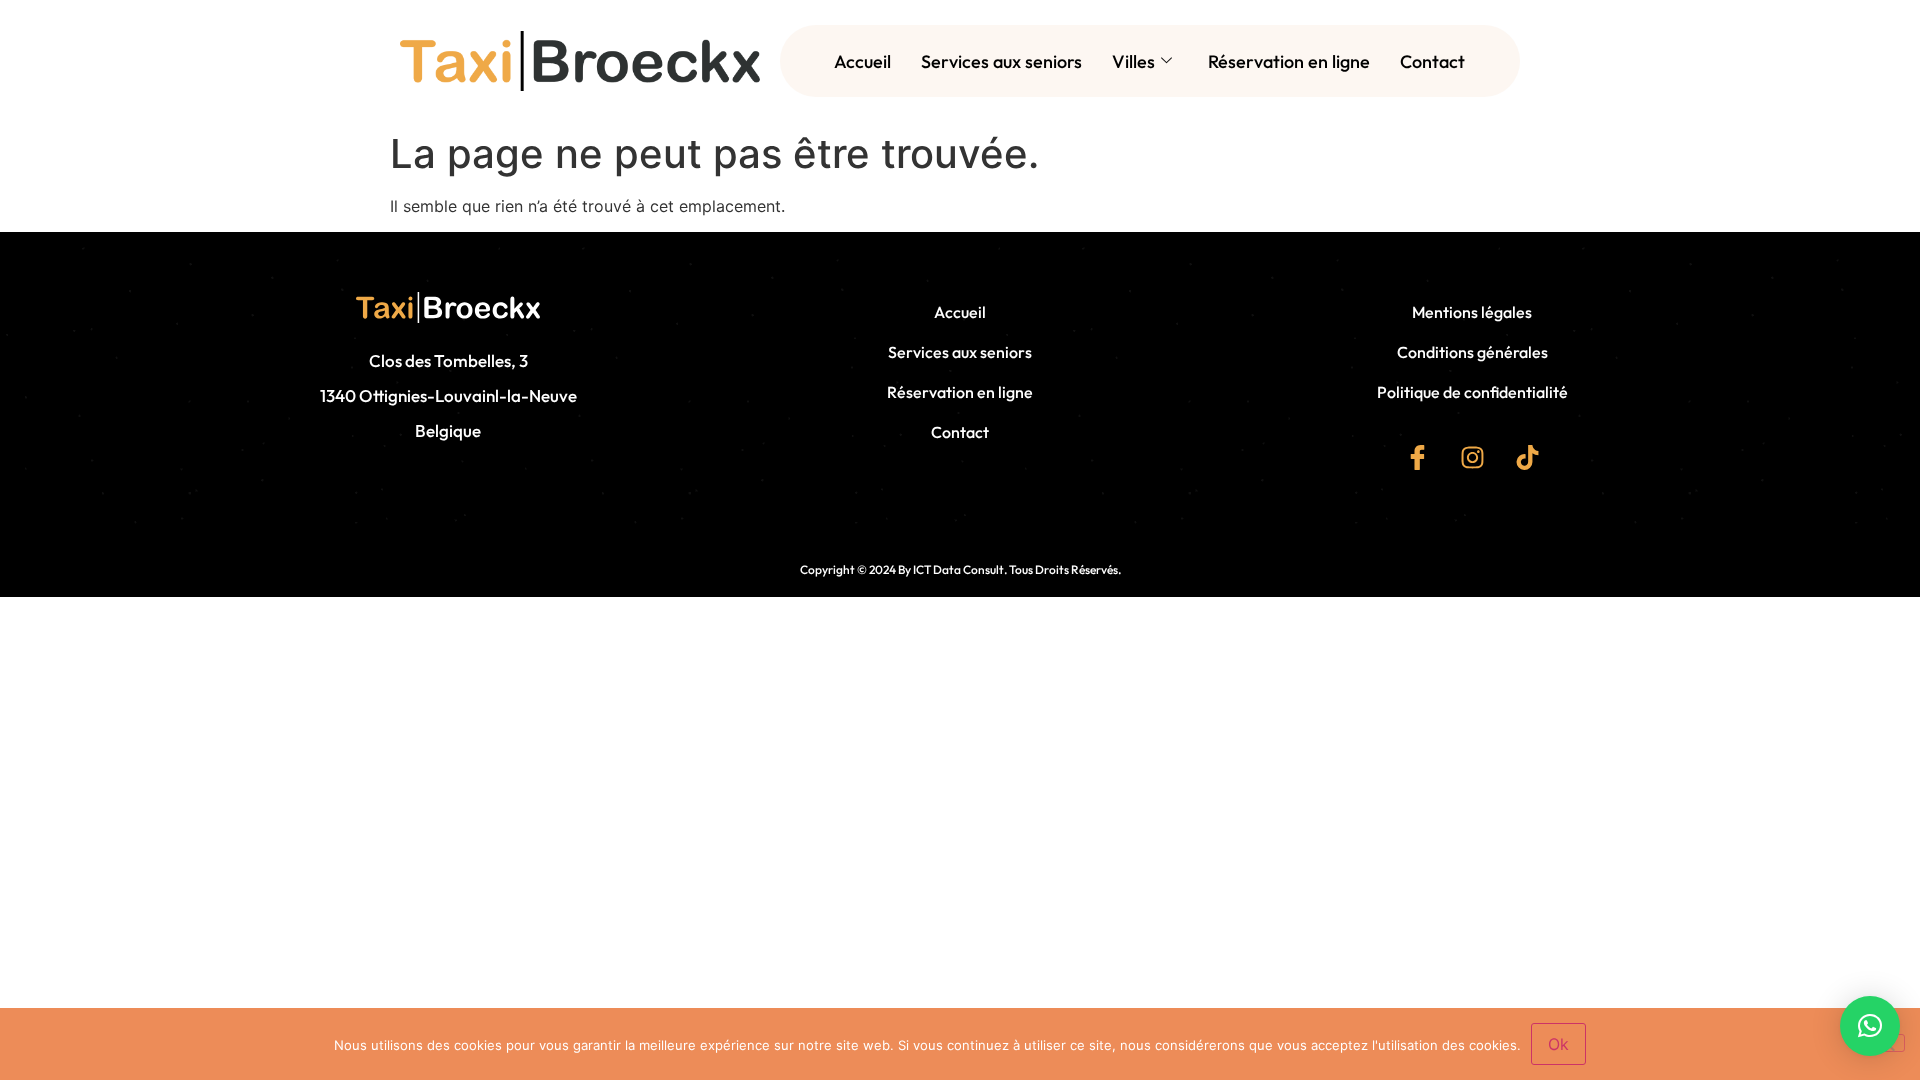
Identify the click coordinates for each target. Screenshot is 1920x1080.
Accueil (862, 61)
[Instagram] (1472, 457)
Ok (1558, 1044)
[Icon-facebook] (1417, 457)
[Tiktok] (1527, 457)
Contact (1432, 61)
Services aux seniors (1001, 61)
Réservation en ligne (1289, 61)
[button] (1870, 1026)
